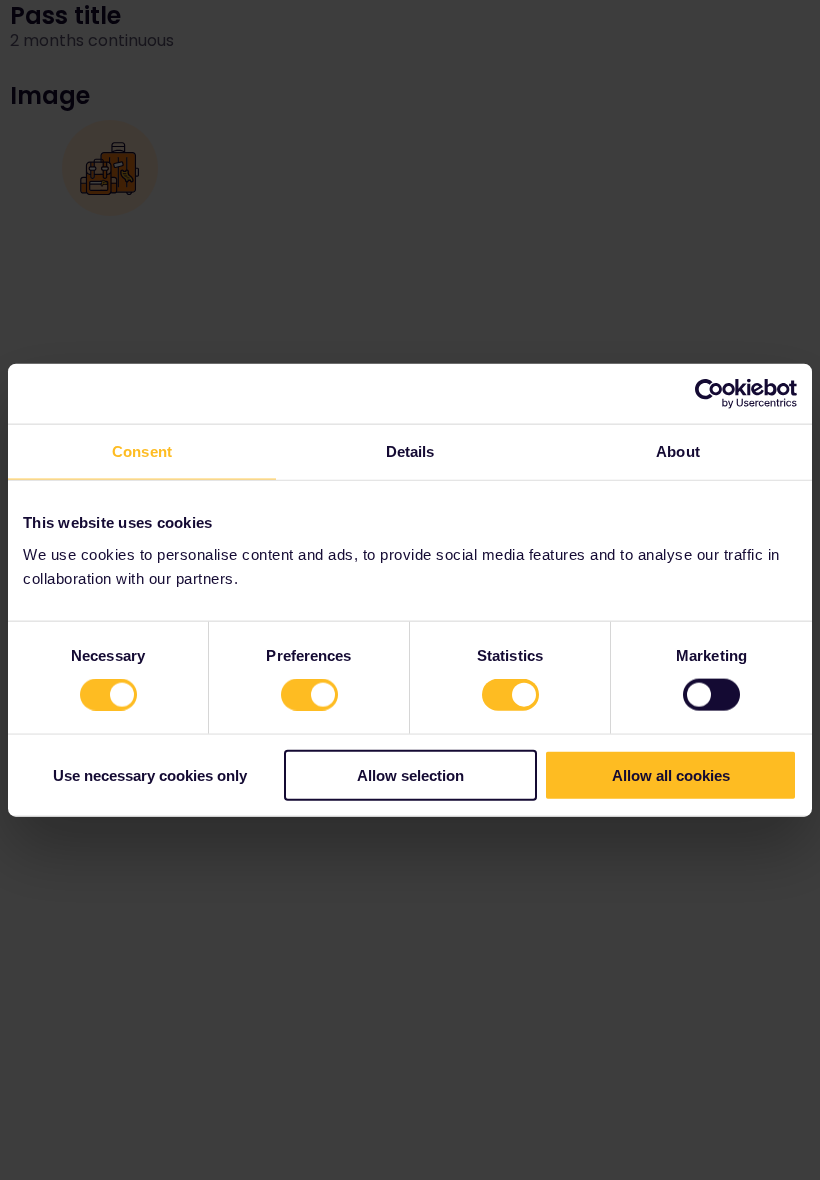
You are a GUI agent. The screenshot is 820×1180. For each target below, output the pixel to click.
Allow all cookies (671, 774)
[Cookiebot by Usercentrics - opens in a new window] (709, 394)
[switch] (309, 695)
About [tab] (678, 451)
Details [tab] (410, 451)
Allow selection (410, 774)
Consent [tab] (142, 451)
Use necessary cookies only (150, 774)
